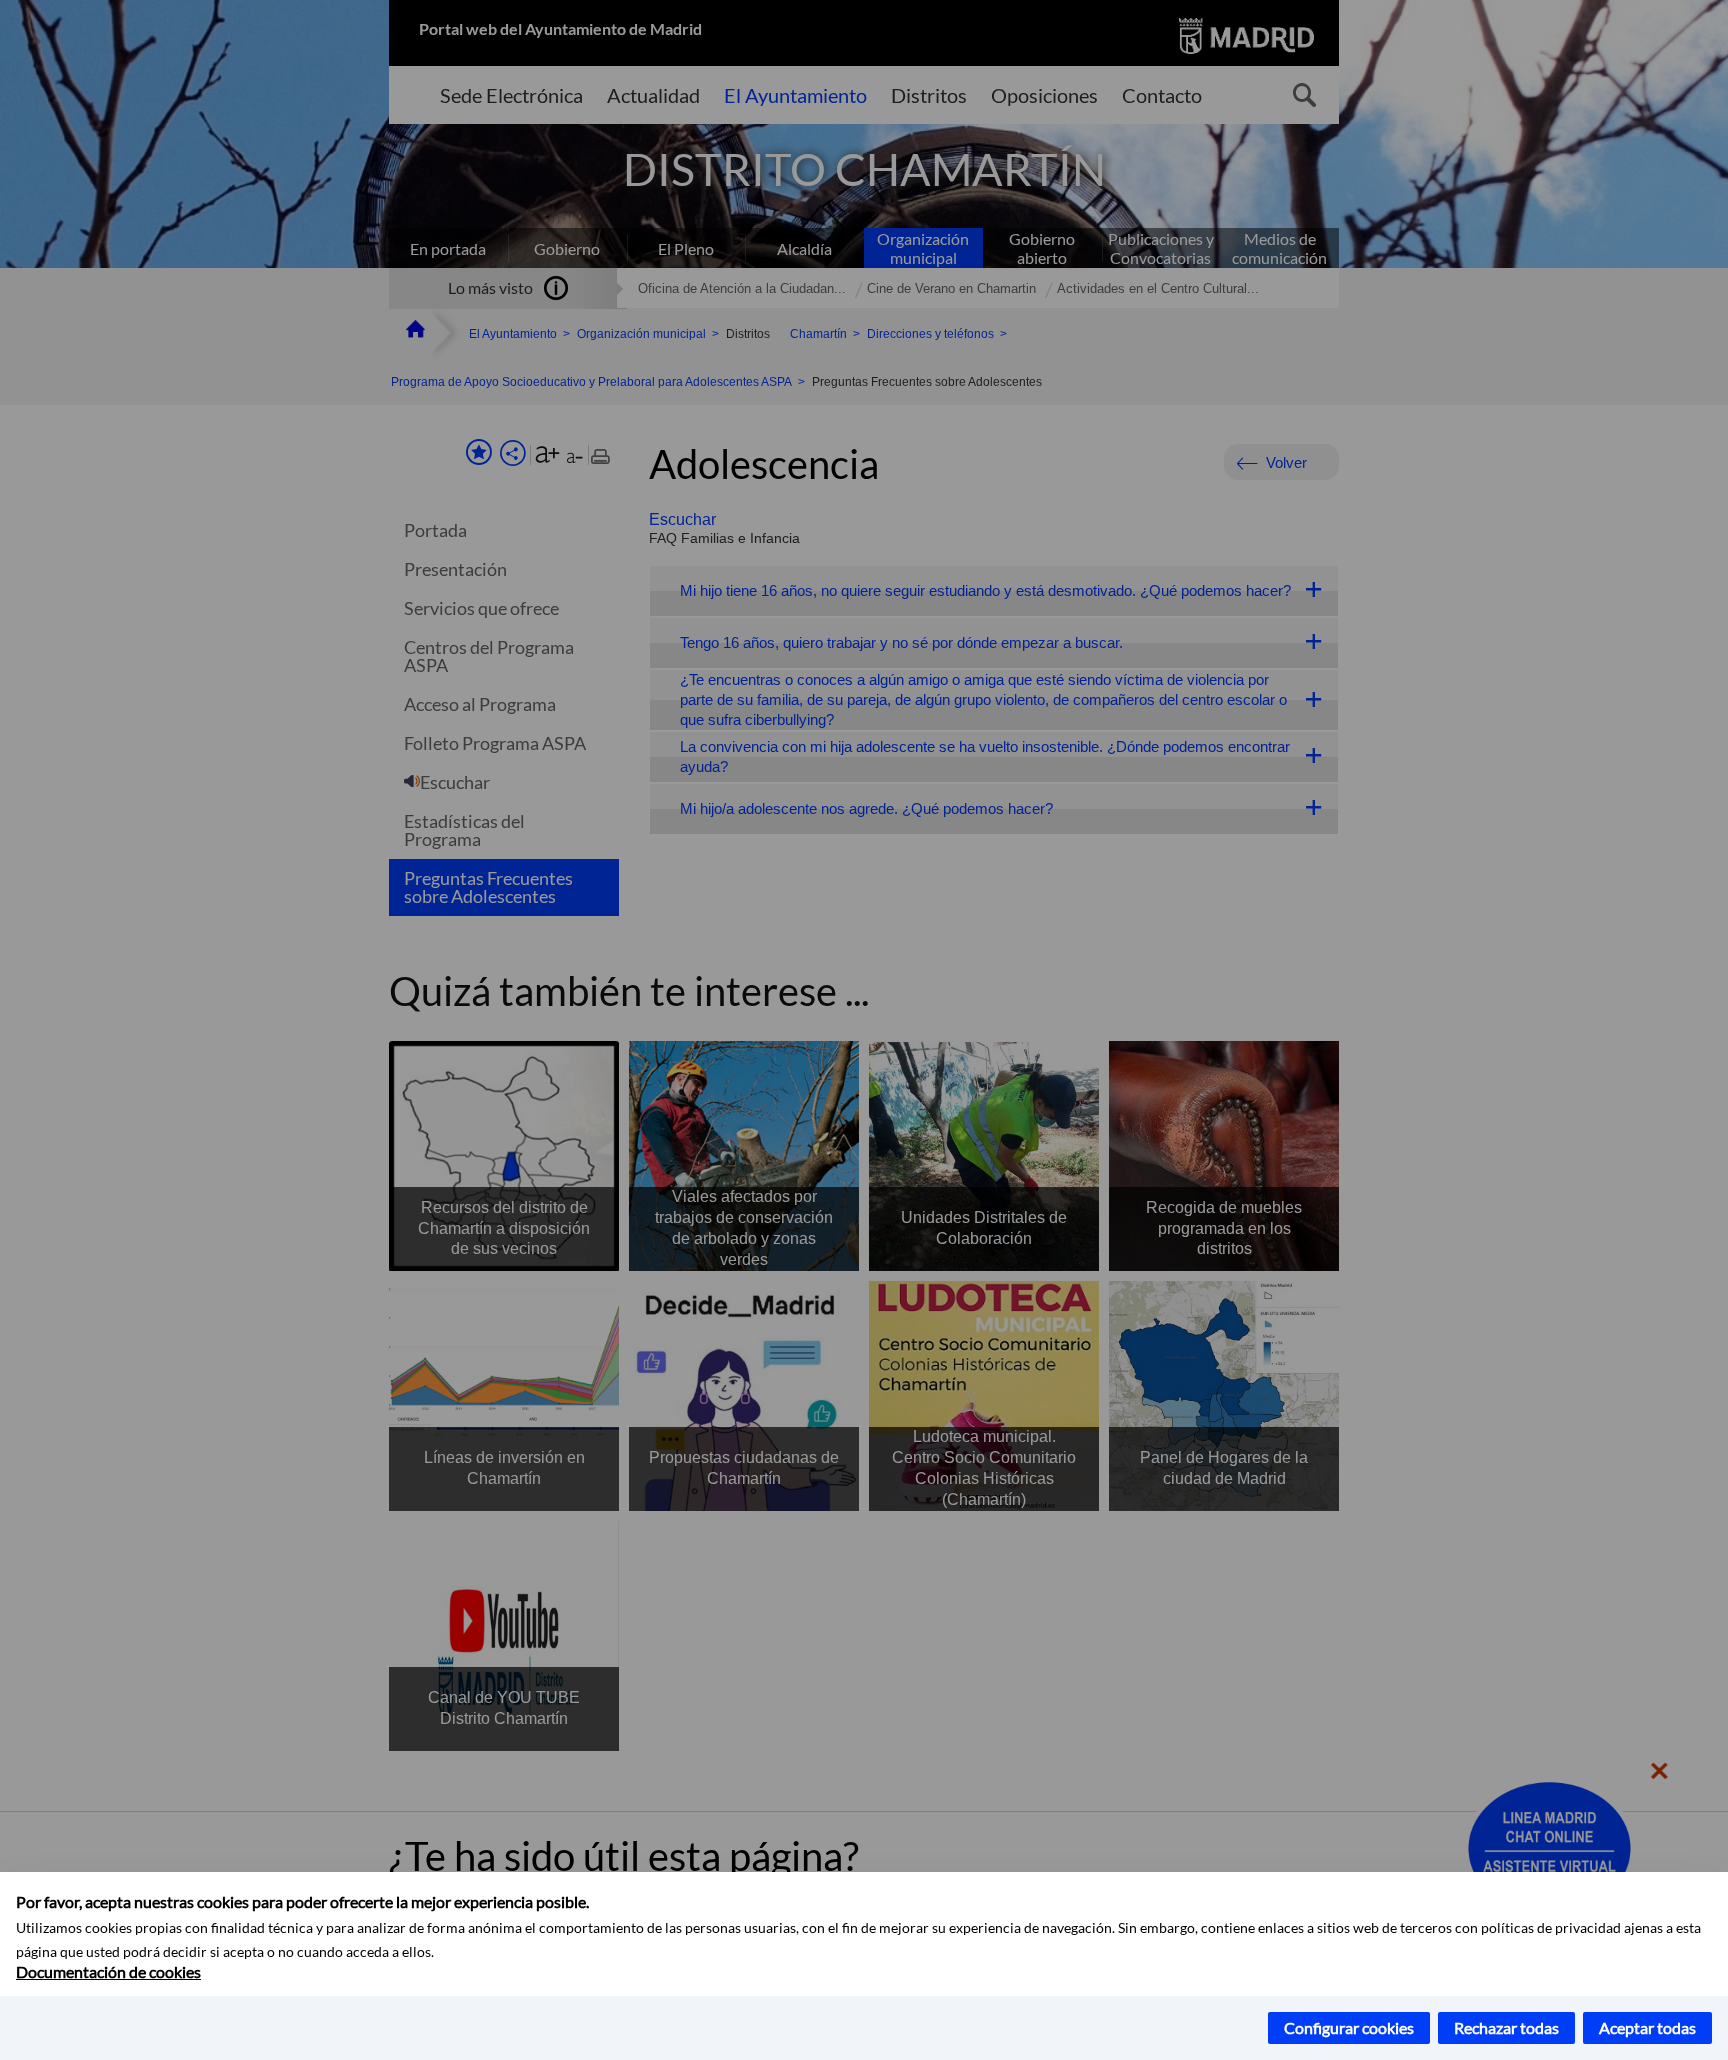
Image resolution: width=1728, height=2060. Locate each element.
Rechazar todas (1506, 2027)
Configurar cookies (1349, 2027)
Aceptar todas (1647, 2027)
